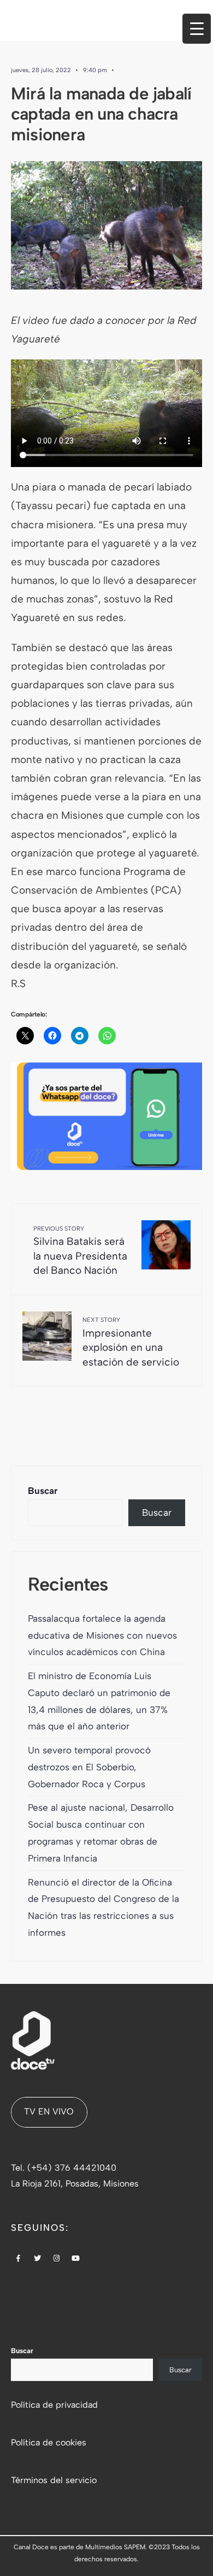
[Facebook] (19, 2259)
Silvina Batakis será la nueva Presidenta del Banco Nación (80, 1251)
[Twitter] (38, 2259)
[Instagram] (57, 2259)
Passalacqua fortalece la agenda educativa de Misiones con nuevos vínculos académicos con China (102, 1635)
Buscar (43, 1491)
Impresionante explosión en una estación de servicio (131, 1342)
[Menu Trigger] (197, 29)
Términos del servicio (54, 2480)
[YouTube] (76, 2259)
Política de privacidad (54, 2405)
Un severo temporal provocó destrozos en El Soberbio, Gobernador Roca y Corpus (89, 1767)
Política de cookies (49, 2442)
